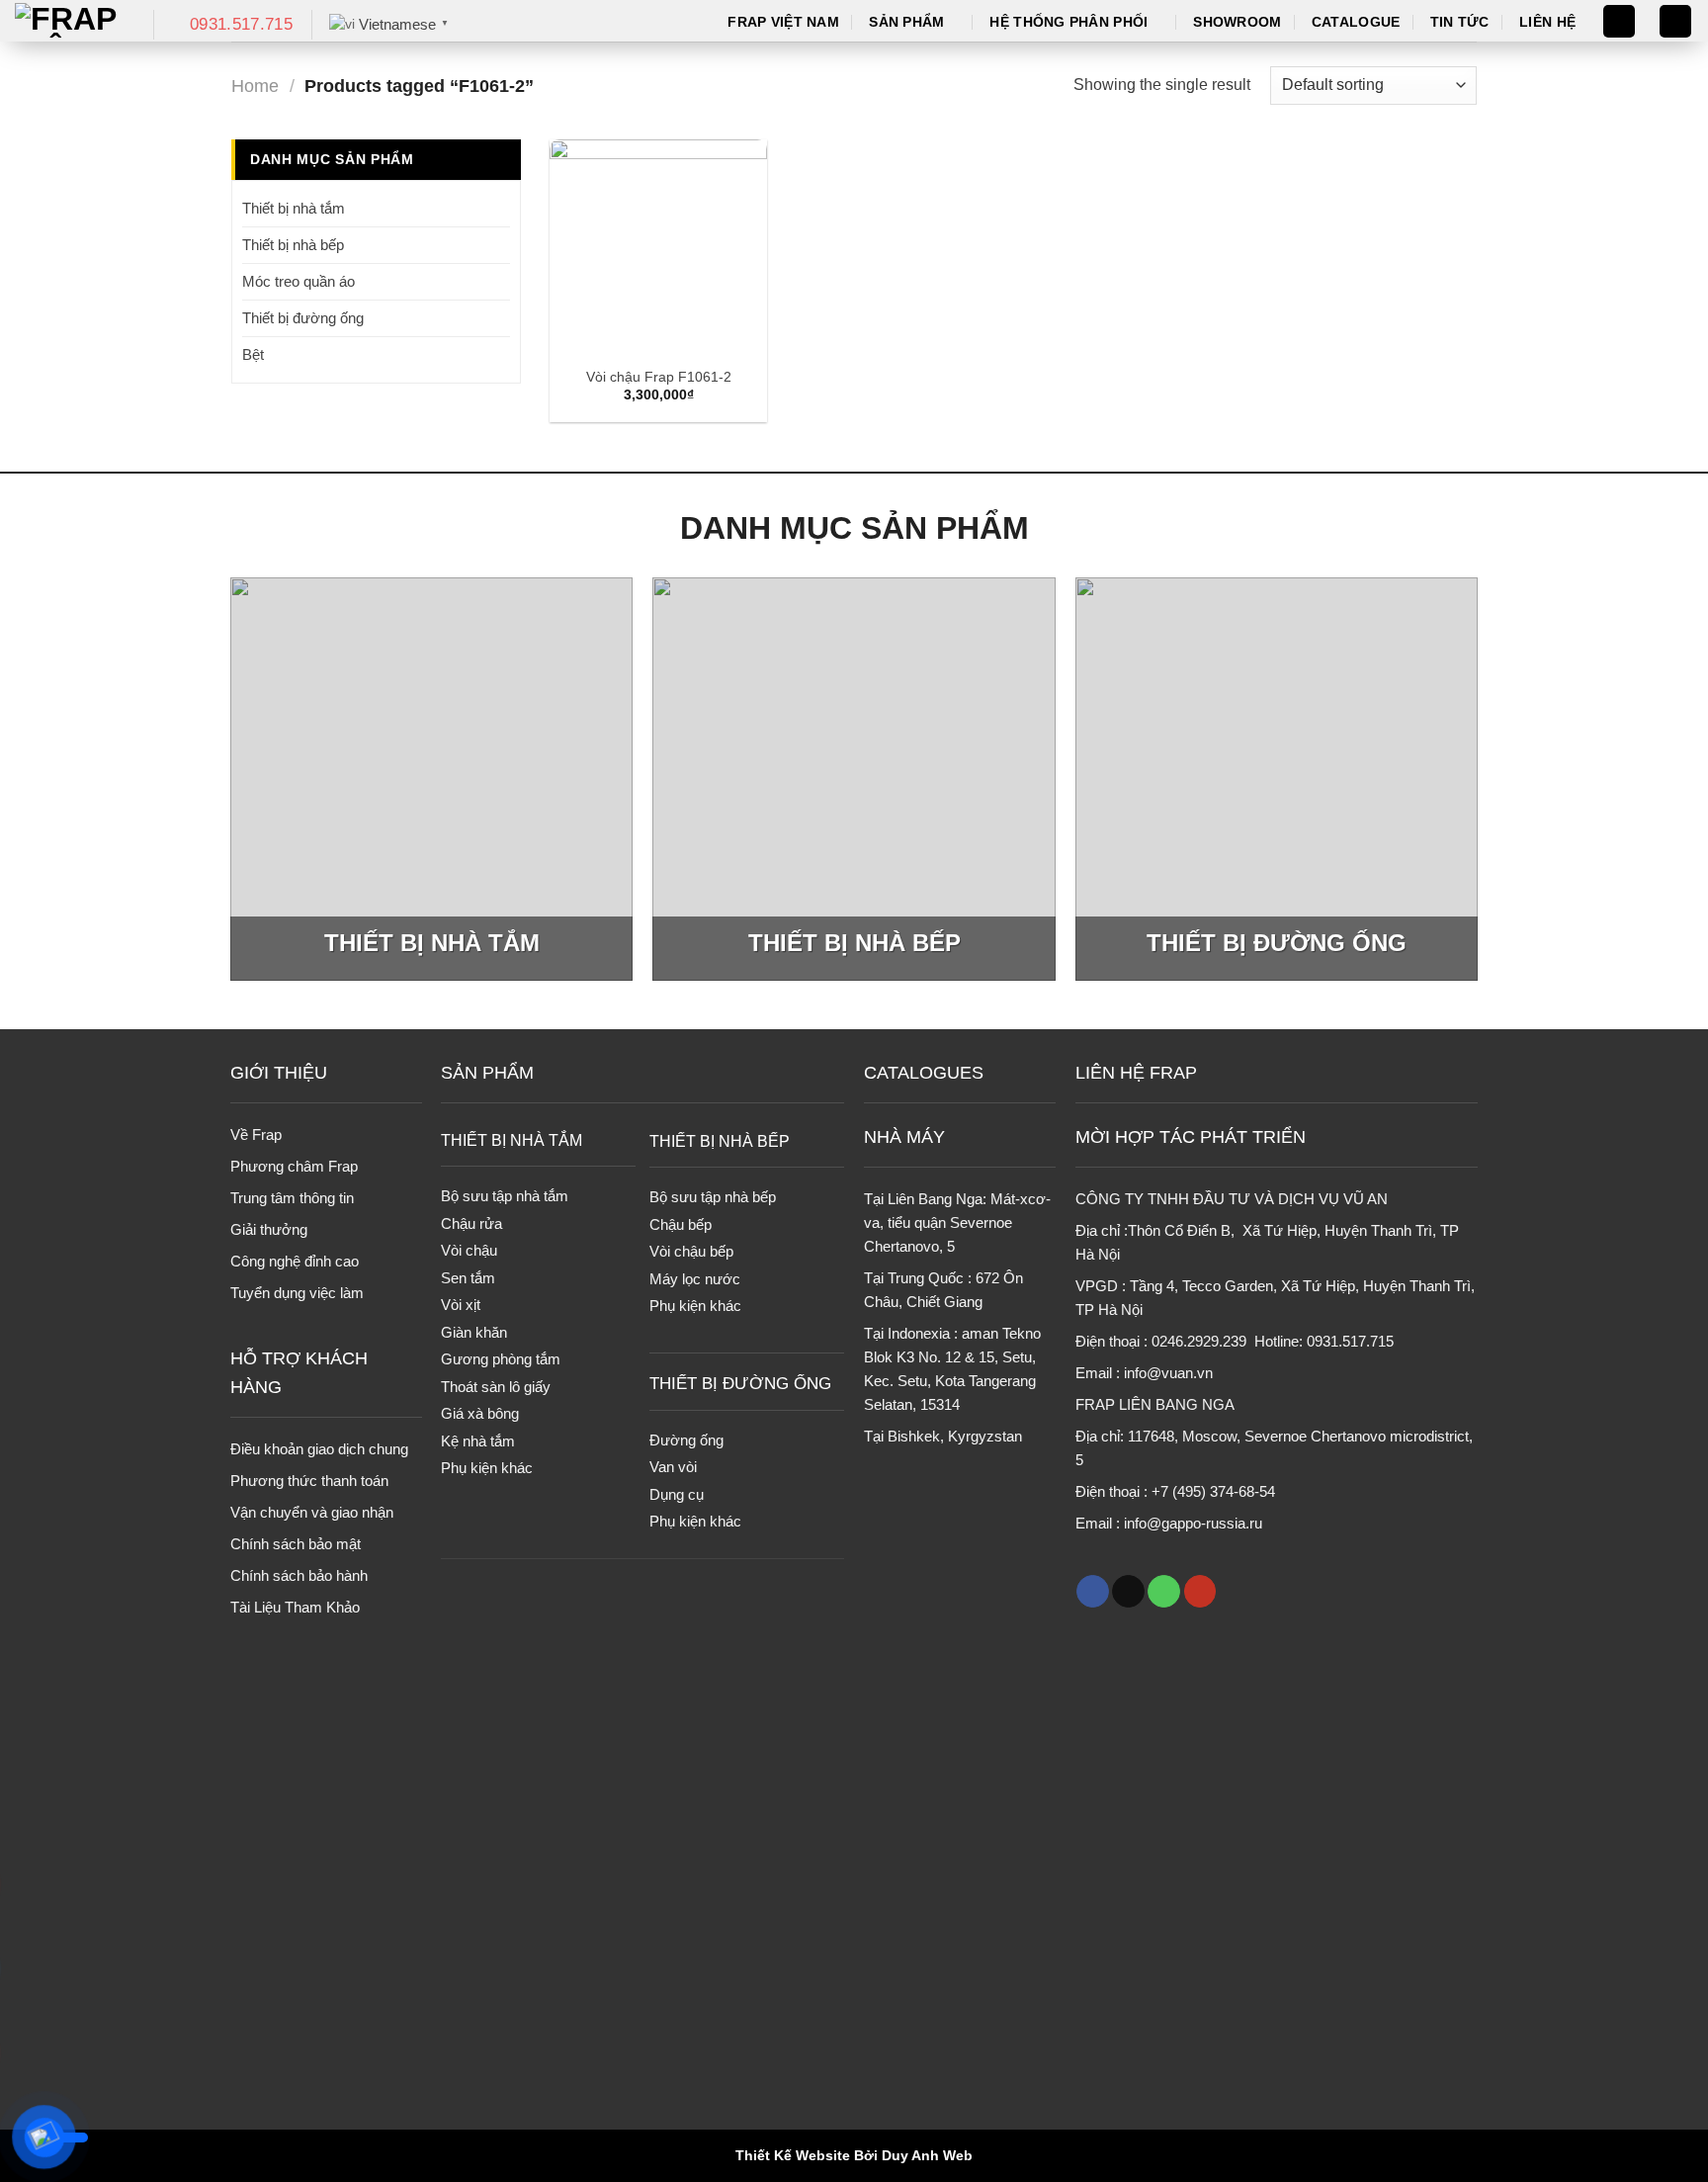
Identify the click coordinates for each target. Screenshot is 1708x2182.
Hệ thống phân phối (1068, 22)
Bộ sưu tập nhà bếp (713, 1197)
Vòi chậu (469, 1250)
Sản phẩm (906, 22)
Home (255, 86)
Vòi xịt (461, 1305)
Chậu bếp (681, 1224)
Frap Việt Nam (783, 22)
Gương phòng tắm (501, 1359)
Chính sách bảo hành (299, 1575)
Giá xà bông (480, 1413)
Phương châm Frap (294, 1166)
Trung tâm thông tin (292, 1198)
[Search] (1619, 21)
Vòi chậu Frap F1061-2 (659, 377)
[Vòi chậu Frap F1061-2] (658, 248)
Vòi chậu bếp (691, 1251)
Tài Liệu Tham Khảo (295, 1607)
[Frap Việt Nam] (69, 21)
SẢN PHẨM (487, 1073)
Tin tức (1460, 22)
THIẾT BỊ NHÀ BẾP (720, 1141)
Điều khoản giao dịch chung (319, 1449)
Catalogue (1356, 22)
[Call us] (1164, 1592)
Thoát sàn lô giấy (496, 1387)
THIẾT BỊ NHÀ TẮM (512, 1140)
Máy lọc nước (695, 1279)
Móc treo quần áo (299, 281)
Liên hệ (1547, 22)
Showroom (1237, 22)
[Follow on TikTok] (1128, 1592)
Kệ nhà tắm (478, 1441)
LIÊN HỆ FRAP (1136, 1073)
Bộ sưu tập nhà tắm (505, 1196)
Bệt (253, 354)
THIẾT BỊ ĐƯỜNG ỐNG (740, 1384)
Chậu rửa (471, 1223)
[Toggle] (503, 208)
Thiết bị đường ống (303, 318)
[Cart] (1675, 21)
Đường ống (686, 1440)
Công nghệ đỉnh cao (295, 1261)
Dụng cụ (677, 1494)
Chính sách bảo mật (296, 1544)
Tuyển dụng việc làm (297, 1293)
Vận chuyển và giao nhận (312, 1512)
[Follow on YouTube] (1200, 1592)
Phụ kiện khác (487, 1468)
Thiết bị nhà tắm (294, 208)
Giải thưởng (269, 1229)
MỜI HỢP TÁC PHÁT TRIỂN (1191, 1137)
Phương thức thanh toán (309, 1481)
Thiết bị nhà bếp (293, 245)
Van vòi (673, 1467)
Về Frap (256, 1135)
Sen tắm (468, 1278)
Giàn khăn (474, 1332)
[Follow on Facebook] (1093, 1592)
